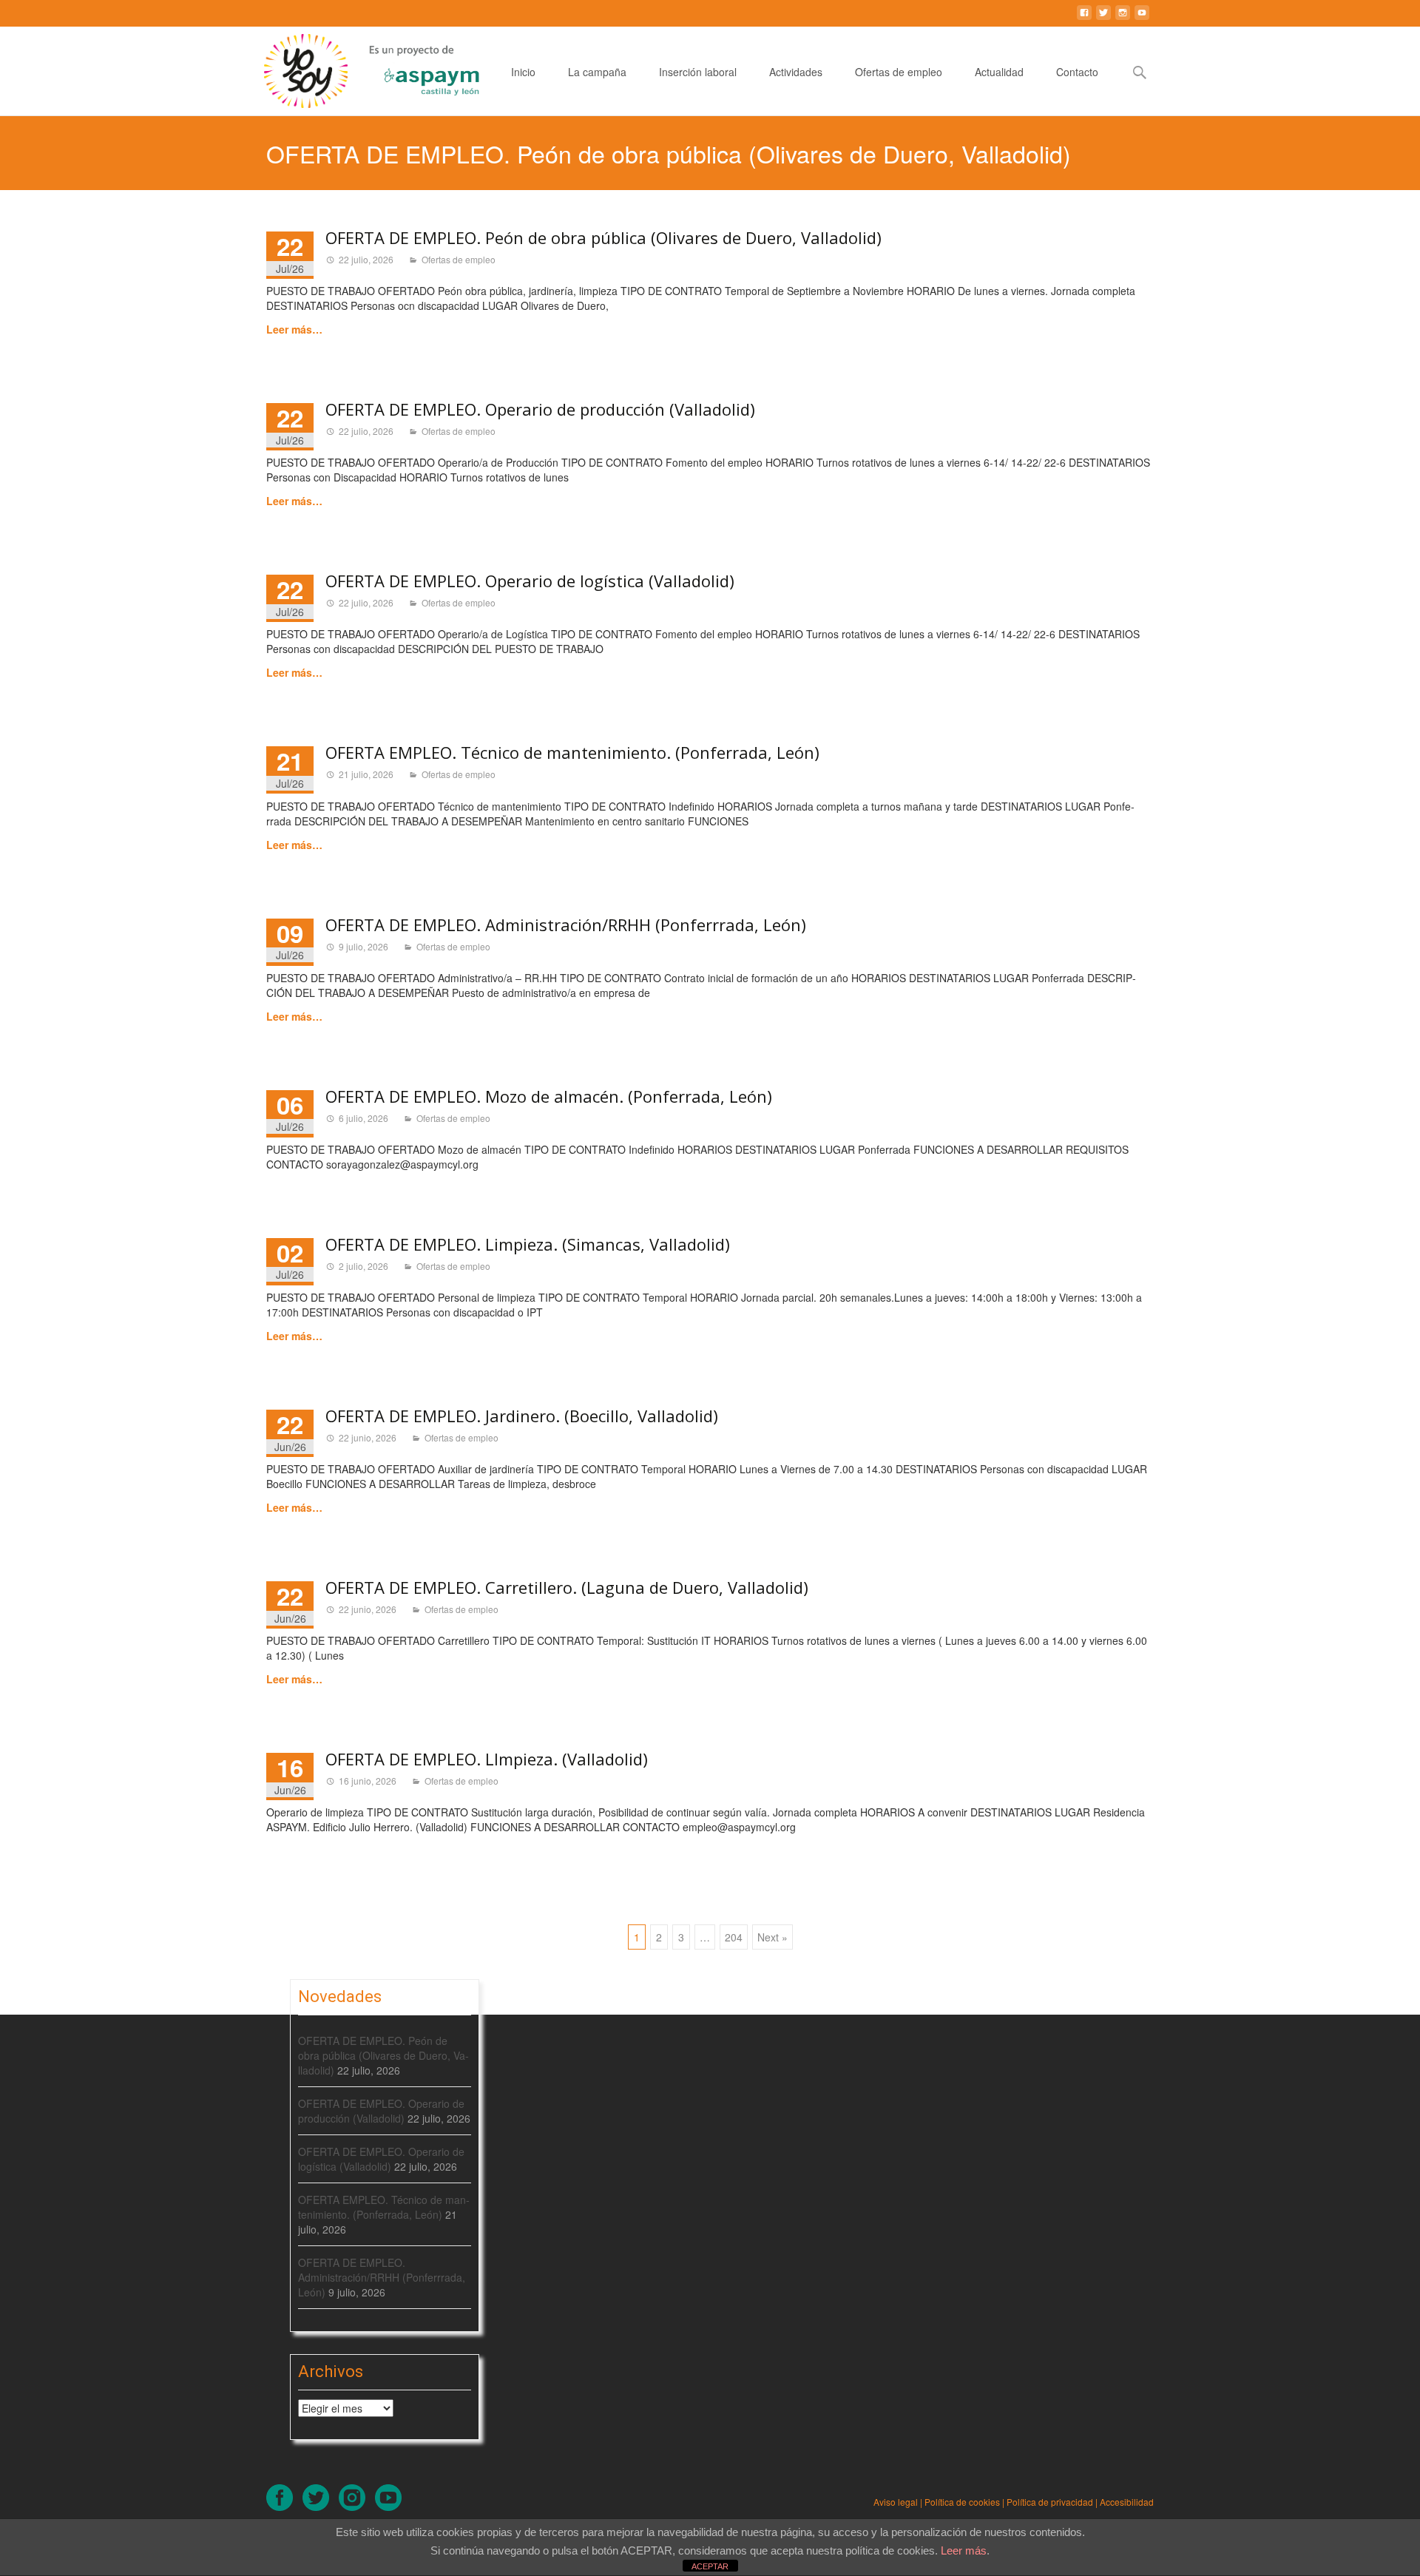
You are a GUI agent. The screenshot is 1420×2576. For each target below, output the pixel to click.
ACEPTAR (710, 2566)
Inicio (523, 72)
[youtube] (1142, 18)
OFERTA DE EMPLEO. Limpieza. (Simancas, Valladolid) (528, 1244)
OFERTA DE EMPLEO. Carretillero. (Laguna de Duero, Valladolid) (567, 1587)
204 (734, 1937)
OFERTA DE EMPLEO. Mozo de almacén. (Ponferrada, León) (549, 1096)
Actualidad (999, 72)
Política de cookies (962, 2502)
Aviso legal (896, 2502)
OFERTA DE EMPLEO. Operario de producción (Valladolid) (540, 409)
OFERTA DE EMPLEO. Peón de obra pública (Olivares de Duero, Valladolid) (603, 237)
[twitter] (1103, 18)
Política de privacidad (1050, 2502)
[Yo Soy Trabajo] (295, 71)
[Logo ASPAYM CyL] (413, 67)
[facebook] (1084, 18)
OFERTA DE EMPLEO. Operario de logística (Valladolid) (530, 581)
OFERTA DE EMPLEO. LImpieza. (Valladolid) (487, 1759)
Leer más (964, 2550)
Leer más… (294, 329)
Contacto (1077, 72)
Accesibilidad (1127, 2502)
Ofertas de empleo (899, 72)
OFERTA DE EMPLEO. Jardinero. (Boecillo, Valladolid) (522, 1416)
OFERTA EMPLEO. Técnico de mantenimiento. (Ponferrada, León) (572, 752)
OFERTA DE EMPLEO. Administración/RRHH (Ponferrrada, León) (566, 924)
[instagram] (1123, 18)
